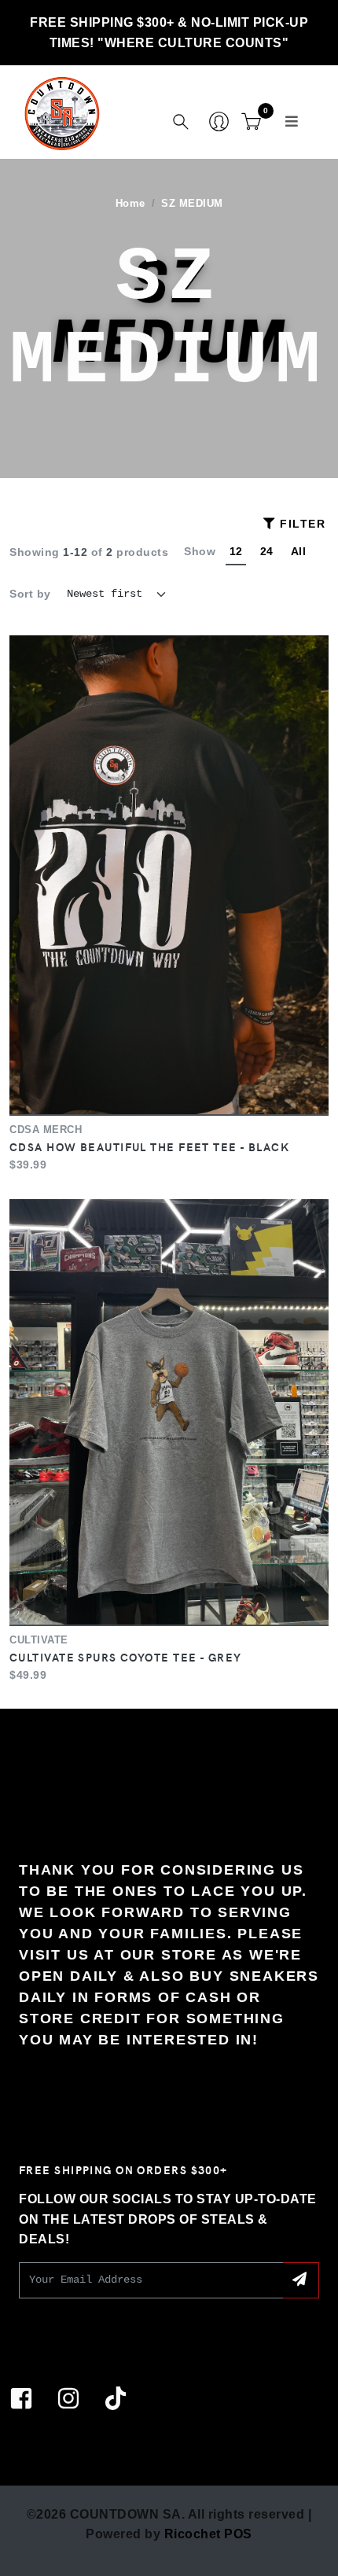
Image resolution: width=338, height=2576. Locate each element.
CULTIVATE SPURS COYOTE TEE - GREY (126, 1657)
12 (236, 551)
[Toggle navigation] (292, 121)
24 (267, 551)
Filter (301, 524)
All (299, 551)
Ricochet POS (208, 2534)
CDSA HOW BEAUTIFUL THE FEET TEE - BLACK (149, 1146)
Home (130, 204)
